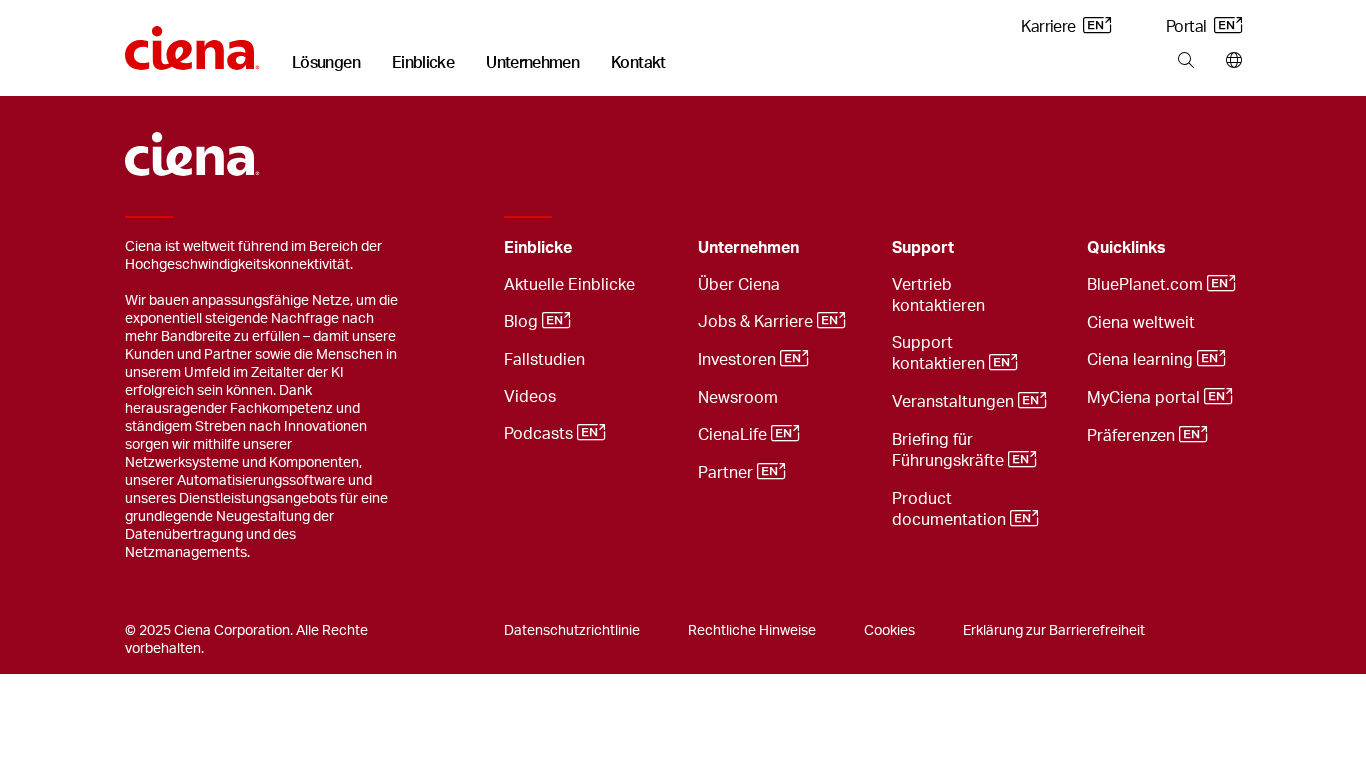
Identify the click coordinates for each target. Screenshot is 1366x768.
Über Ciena (739, 285)
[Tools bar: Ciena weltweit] (1229, 61)
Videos (530, 397)
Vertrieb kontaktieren (938, 295)
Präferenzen (1133, 436)
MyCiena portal (1145, 398)
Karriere (1049, 27)
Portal (1188, 27)
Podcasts (540, 434)
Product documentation (951, 509)
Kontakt (638, 63)
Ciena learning (1142, 360)
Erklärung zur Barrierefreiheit (1054, 631)
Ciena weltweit (1141, 323)
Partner (727, 473)
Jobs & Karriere (757, 322)
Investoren (739, 360)
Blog (523, 322)
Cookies (889, 631)
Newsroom (738, 398)
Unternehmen (532, 63)
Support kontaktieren (940, 353)
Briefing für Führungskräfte (950, 450)
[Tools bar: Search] (1185, 61)
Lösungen (326, 63)
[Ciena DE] (192, 41)
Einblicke (423, 63)
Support (923, 248)
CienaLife (734, 435)
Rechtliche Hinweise (752, 631)
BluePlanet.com (1147, 285)
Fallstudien (544, 360)
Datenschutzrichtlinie (572, 631)
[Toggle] (652, 248)
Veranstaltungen (955, 402)
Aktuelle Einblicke (569, 285)
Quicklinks (1126, 248)
